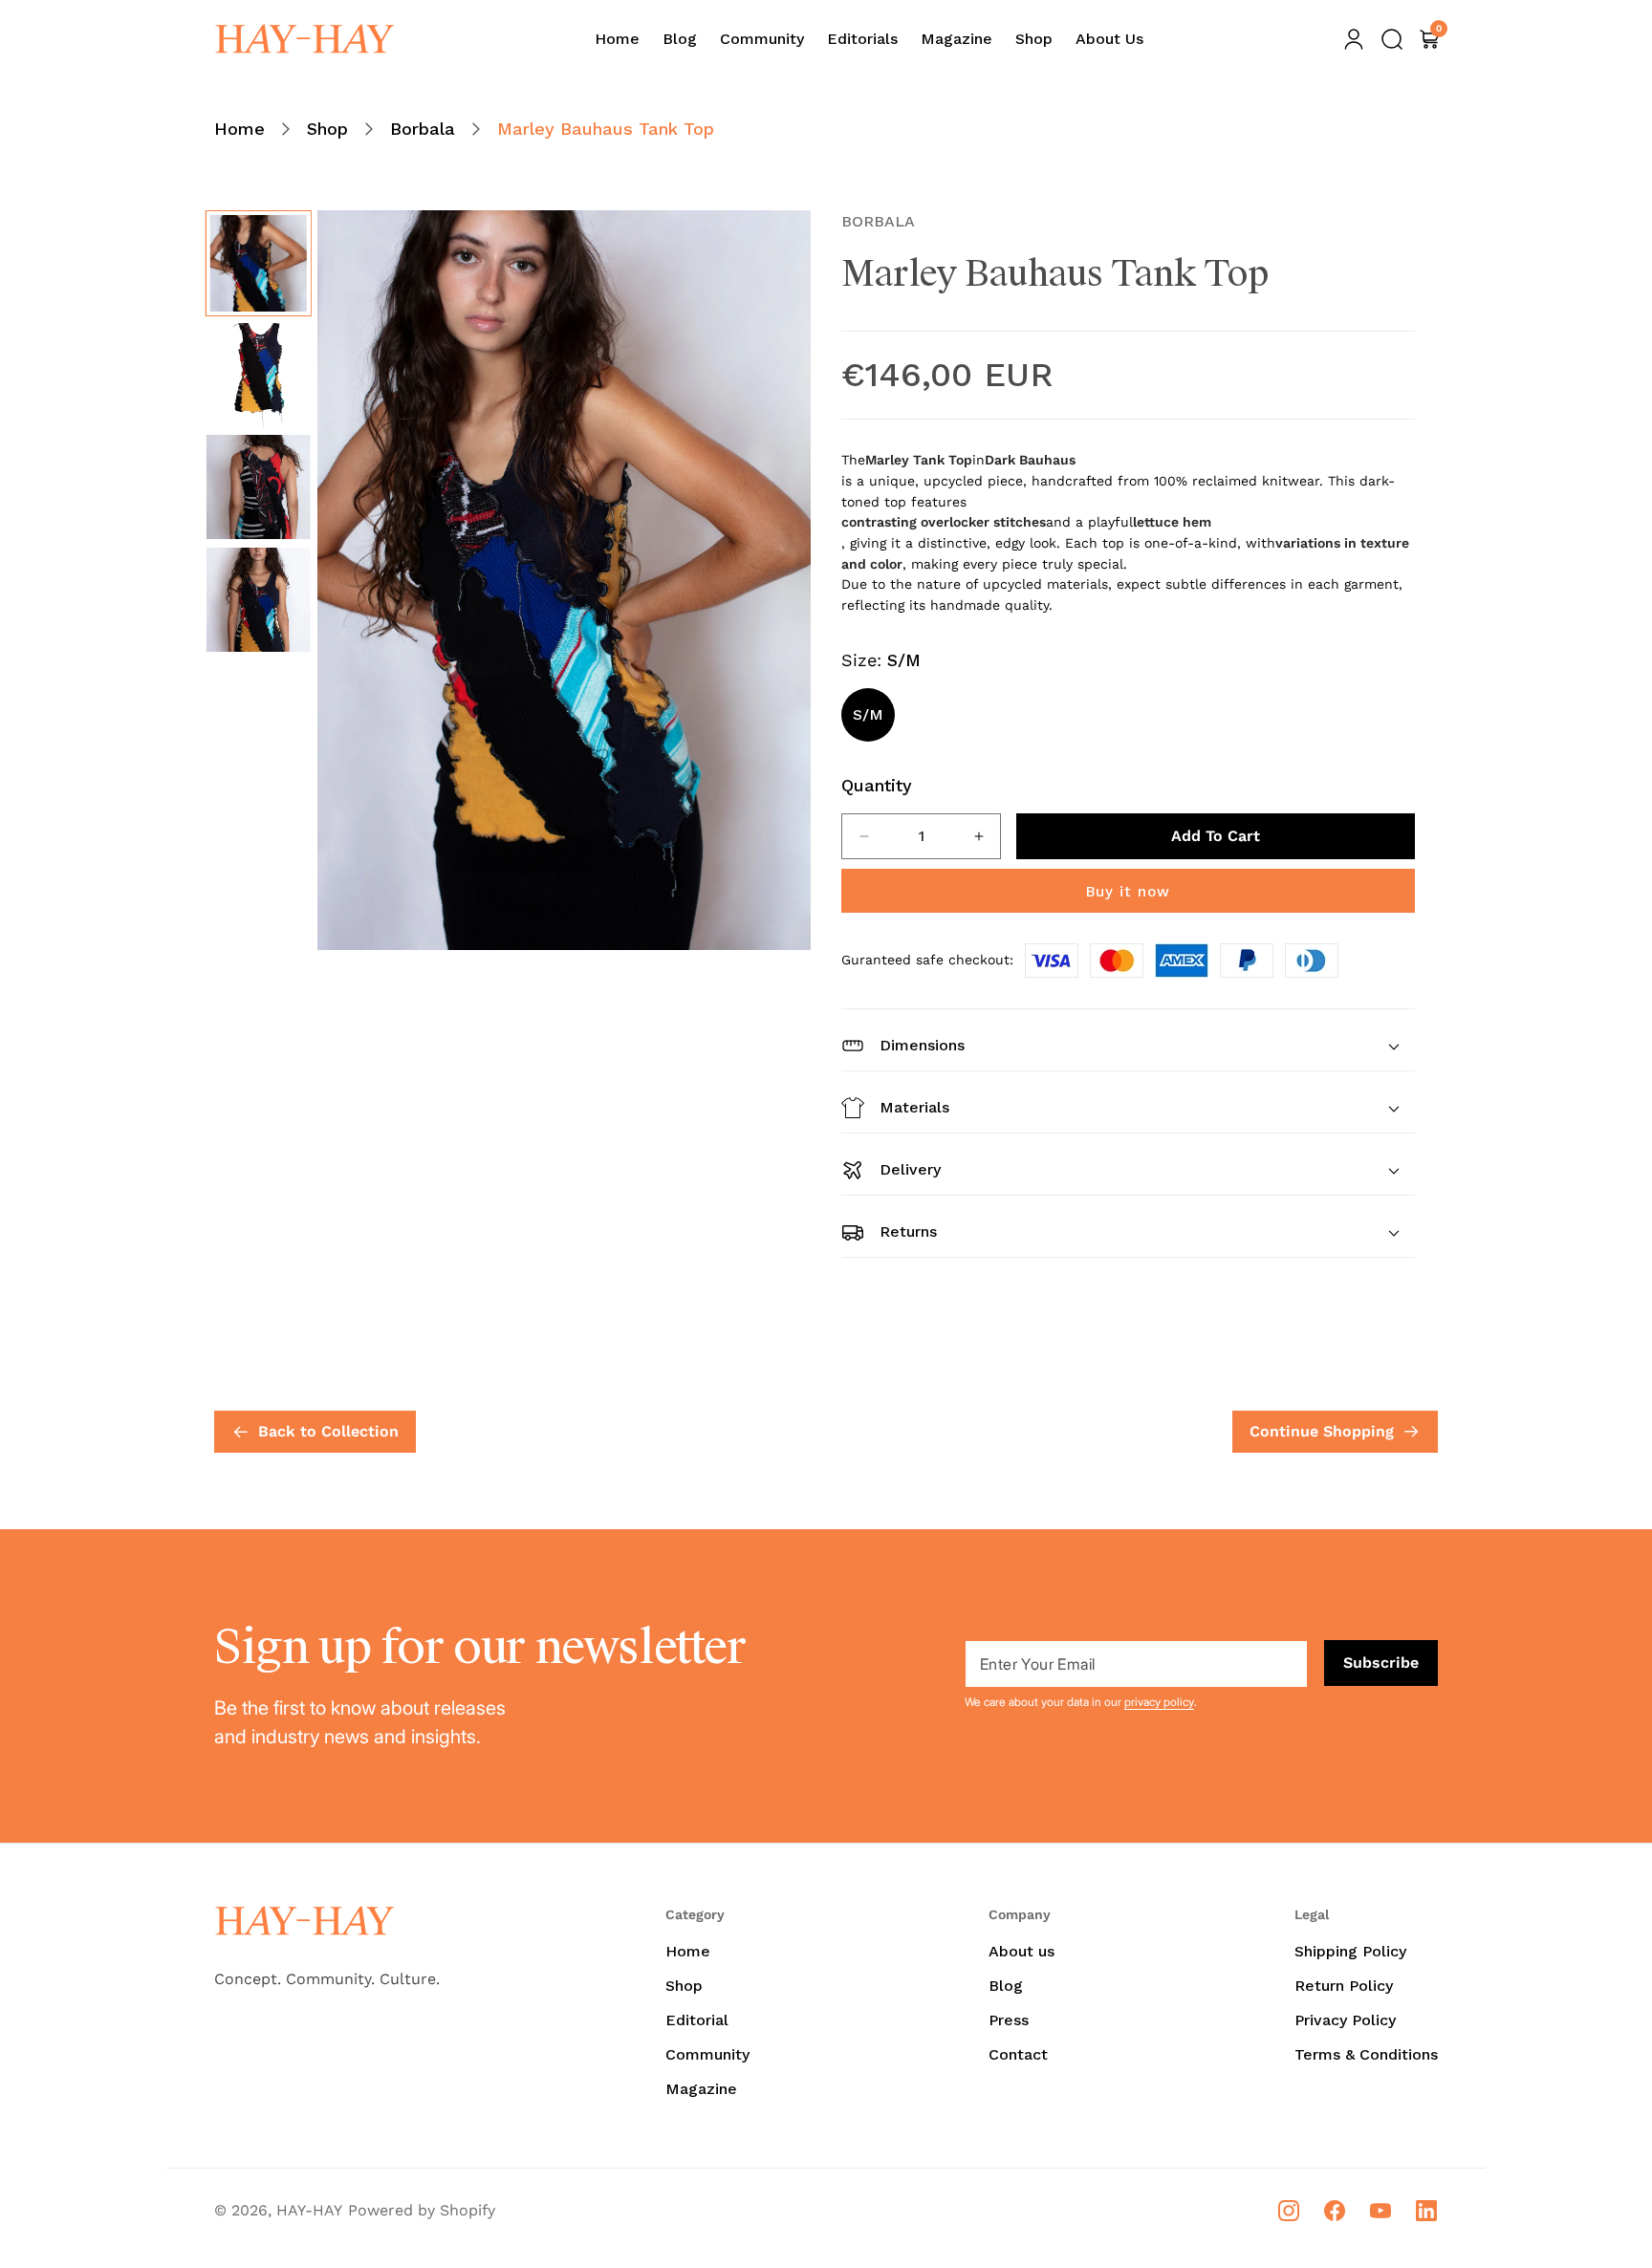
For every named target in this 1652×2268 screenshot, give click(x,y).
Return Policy (1344, 1986)
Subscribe (1381, 1663)
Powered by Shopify (422, 2210)
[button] (1392, 39)
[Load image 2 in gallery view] (258, 375)
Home (239, 129)
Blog (1006, 1986)
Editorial (697, 2020)
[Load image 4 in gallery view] (258, 600)
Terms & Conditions (1366, 2054)
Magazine (701, 2089)
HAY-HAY (309, 2210)
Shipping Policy (1350, 1951)
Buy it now (1128, 892)
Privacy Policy (1345, 2020)
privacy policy (1159, 1702)
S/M (868, 714)
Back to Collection (328, 1431)
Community (707, 2054)
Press (1009, 2020)
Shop (327, 129)
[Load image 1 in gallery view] (258, 263)
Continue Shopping (1322, 1431)
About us (1022, 1951)
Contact (1018, 2054)
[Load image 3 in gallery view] (258, 487)
